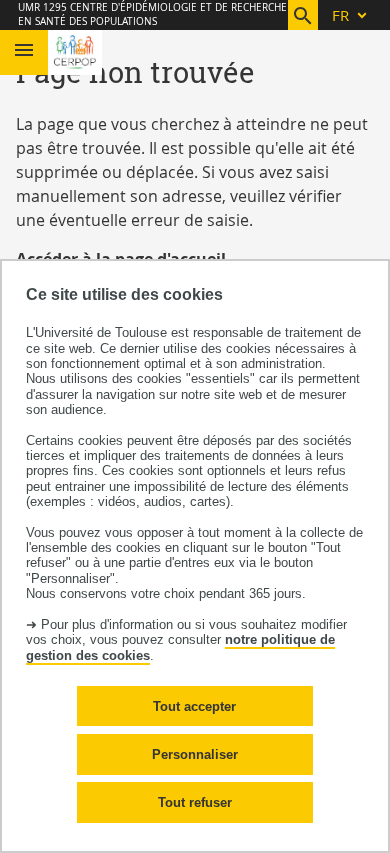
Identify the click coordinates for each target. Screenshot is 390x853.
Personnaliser (195, 754)
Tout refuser (195, 802)
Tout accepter (194, 706)
